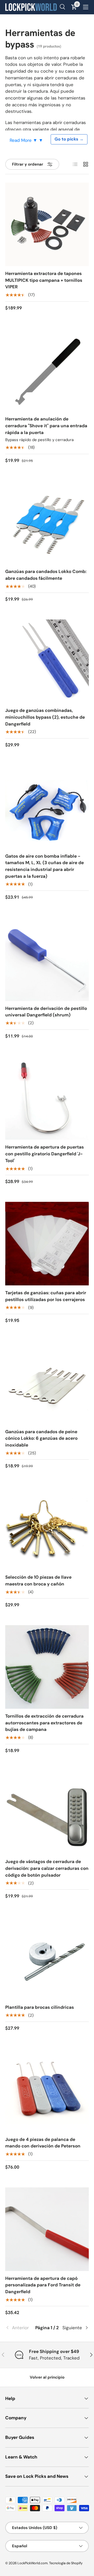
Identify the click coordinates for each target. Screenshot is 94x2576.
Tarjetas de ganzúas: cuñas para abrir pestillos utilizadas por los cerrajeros (46, 1296)
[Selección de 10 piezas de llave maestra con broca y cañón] (47, 1528)
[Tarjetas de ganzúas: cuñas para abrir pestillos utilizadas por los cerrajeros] (47, 1244)
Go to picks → (69, 139)
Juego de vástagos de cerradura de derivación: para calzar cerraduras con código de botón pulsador (47, 1868)
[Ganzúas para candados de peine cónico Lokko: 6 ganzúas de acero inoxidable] (47, 1383)
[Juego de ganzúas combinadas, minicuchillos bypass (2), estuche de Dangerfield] (47, 661)
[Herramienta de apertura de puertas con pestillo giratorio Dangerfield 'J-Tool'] (47, 1098)
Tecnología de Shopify (66, 2563)
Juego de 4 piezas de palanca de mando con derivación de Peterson (43, 2143)
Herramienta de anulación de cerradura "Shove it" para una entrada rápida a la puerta (46, 426)
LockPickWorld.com (33, 2563)
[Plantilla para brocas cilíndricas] (47, 1958)
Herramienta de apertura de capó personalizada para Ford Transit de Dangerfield (43, 2285)
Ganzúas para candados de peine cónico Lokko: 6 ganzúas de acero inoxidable (41, 1438)
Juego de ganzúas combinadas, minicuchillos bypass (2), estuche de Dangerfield (45, 717)
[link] (19, 2328)
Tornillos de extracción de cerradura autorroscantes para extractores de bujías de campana (44, 1723)
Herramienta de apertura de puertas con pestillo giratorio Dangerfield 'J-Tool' (45, 1154)
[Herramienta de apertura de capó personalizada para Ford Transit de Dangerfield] (47, 2229)
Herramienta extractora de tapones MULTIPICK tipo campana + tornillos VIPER (44, 280)
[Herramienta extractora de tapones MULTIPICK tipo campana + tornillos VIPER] (47, 224)
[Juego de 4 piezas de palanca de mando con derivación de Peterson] (47, 2090)
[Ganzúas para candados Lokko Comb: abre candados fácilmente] (47, 522)
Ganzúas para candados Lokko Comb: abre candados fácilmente (46, 575)
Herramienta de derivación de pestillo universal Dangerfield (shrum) (46, 1012)
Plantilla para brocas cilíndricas (40, 2007)
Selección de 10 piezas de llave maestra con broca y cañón (38, 1580)
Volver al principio (47, 2377)
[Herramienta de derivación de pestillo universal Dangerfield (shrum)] (47, 959)
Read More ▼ (24, 140)
